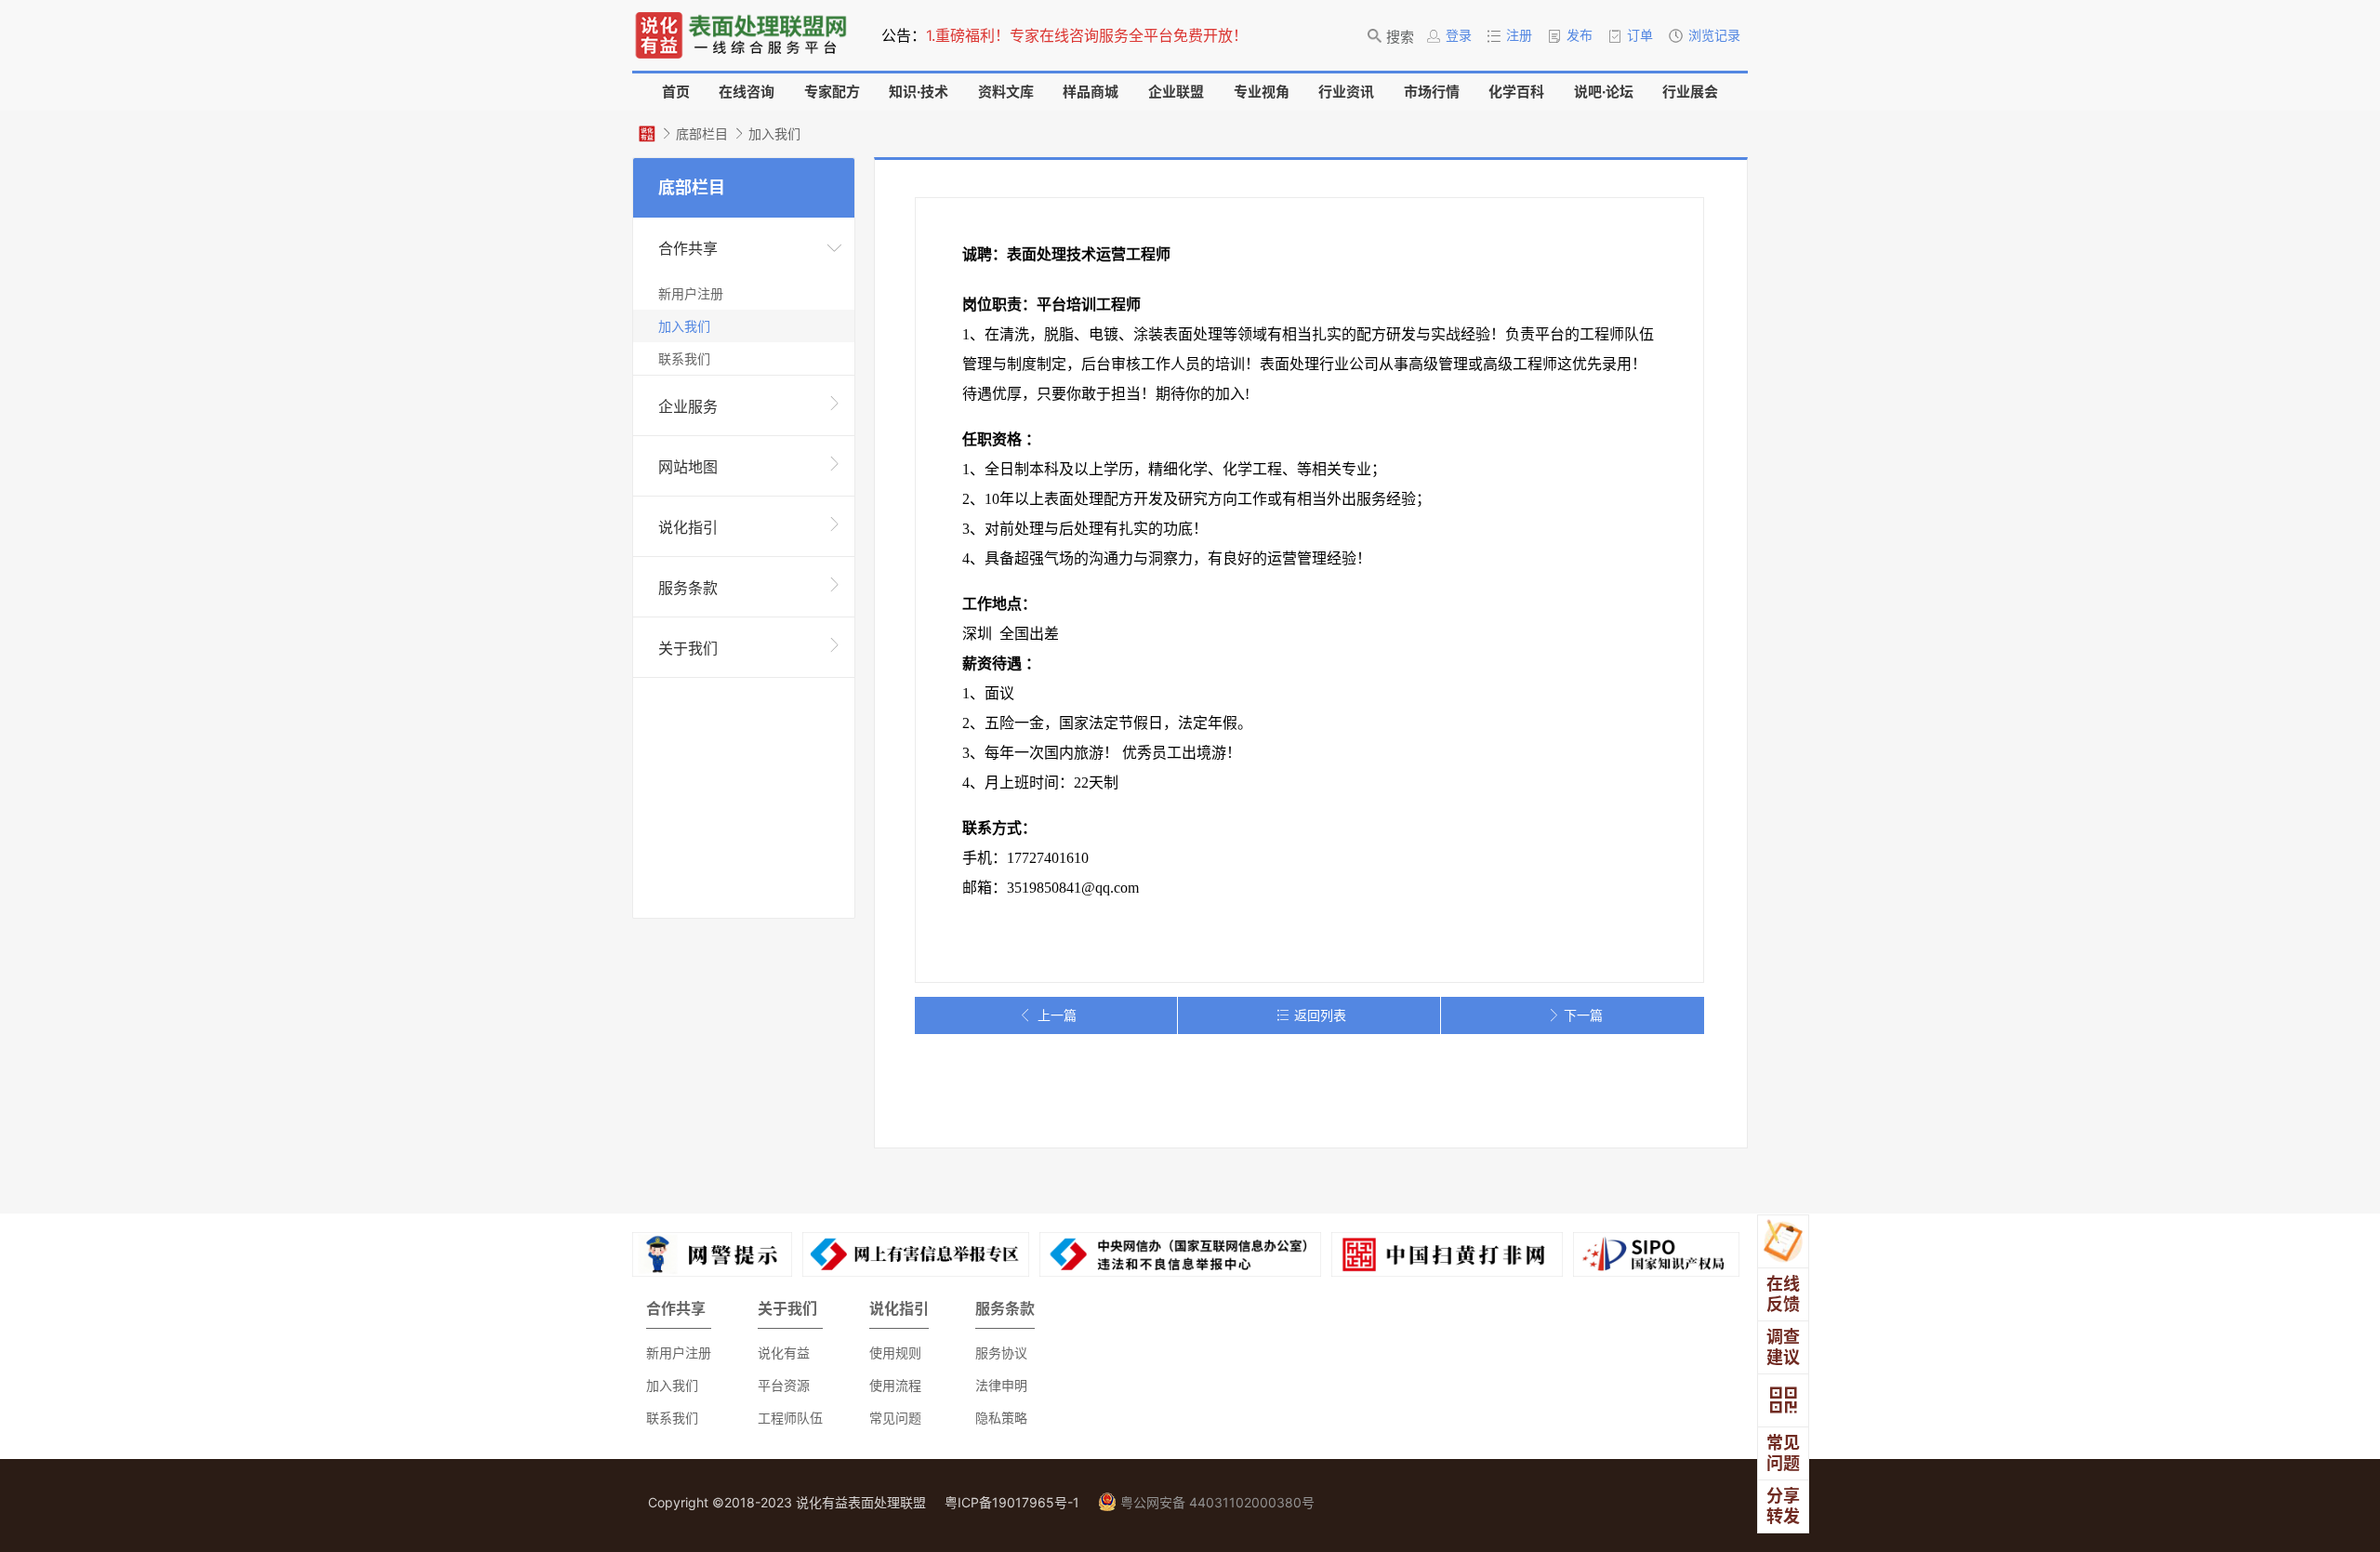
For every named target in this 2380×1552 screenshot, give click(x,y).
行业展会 (1690, 92)
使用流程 (895, 1385)
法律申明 (1001, 1385)
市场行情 (1432, 92)
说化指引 (688, 527)
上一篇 (1057, 1015)
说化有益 (784, 1353)
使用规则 (895, 1353)
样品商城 (1091, 92)
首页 (676, 92)
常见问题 (895, 1418)
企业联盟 (1176, 92)
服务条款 (688, 588)
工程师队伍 (790, 1418)
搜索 (1400, 37)
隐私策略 (1001, 1418)
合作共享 (688, 248)
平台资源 (784, 1385)
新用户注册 (691, 293)
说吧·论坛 (1604, 92)
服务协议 (1001, 1353)
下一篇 (1583, 1015)
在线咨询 (747, 92)
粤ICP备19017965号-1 (1012, 1502)
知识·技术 (919, 92)
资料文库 (1006, 92)
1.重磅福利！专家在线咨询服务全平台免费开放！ (1087, 35)
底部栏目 (702, 133)
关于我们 (688, 648)
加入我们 (774, 133)
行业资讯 (1346, 92)
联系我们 (684, 358)
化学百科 (1516, 92)
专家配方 (832, 92)
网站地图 (688, 467)
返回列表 (1320, 1015)
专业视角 (1262, 92)
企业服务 (688, 406)
